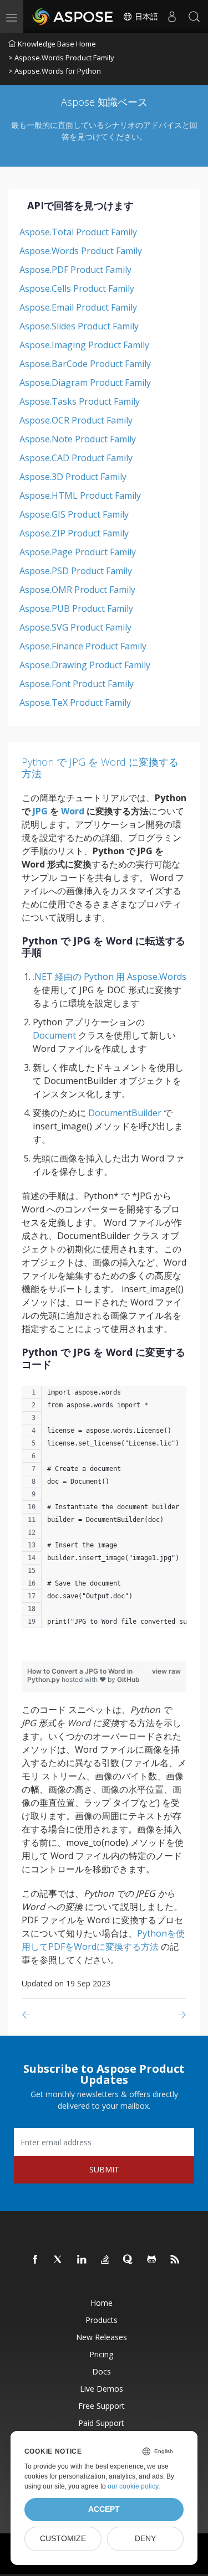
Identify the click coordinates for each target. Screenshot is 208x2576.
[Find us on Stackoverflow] (105, 2260)
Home (102, 2303)
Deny (145, 2539)
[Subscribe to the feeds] (175, 2260)
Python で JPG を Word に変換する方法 (100, 768)
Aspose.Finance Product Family (83, 646)
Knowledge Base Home (57, 44)
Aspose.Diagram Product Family (85, 383)
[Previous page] (28, 2015)
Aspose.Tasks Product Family (80, 401)
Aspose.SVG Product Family (75, 627)
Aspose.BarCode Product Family (85, 364)
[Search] (194, 17)
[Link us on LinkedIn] (82, 2260)
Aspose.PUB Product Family (76, 608)
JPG (40, 811)
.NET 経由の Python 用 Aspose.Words (110, 977)
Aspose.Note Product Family (78, 439)
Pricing (101, 2354)
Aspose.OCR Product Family (76, 420)
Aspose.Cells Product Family (77, 288)
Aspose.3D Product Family (73, 477)
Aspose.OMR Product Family (77, 590)
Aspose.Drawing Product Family (85, 665)
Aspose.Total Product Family (78, 232)
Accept (104, 2509)
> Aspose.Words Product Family (61, 58)
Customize (63, 2539)
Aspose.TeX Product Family (75, 703)
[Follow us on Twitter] (59, 2260)
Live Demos (102, 2389)
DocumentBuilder (125, 1113)
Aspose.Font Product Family (77, 684)
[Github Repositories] (152, 2260)
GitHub (128, 1679)
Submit (104, 2169)
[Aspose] (73, 17)
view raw (166, 1671)
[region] (104, 1512)
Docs (102, 2371)
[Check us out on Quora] (129, 2260)
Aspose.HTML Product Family (80, 495)
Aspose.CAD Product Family (76, 458)
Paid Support (101, 2423)
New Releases (102, 2337)
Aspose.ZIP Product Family (74, 533)
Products (102, 2320)
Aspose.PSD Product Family (76, 571)
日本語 (145, 17)
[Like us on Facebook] (35, 2260)
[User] (172, 17)
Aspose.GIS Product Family (74, 514)
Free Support (102, 2406)
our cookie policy (133, 2486)
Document (54, 1035)
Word (73, 811)
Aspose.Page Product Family (78, 552)
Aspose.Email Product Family (78, 307)
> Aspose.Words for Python (55, 71)
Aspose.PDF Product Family (75, 270)
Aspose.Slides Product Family (79, 326)
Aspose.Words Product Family (81, 251)
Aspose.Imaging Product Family (84, 345)
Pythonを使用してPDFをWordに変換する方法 (103, 1940)
